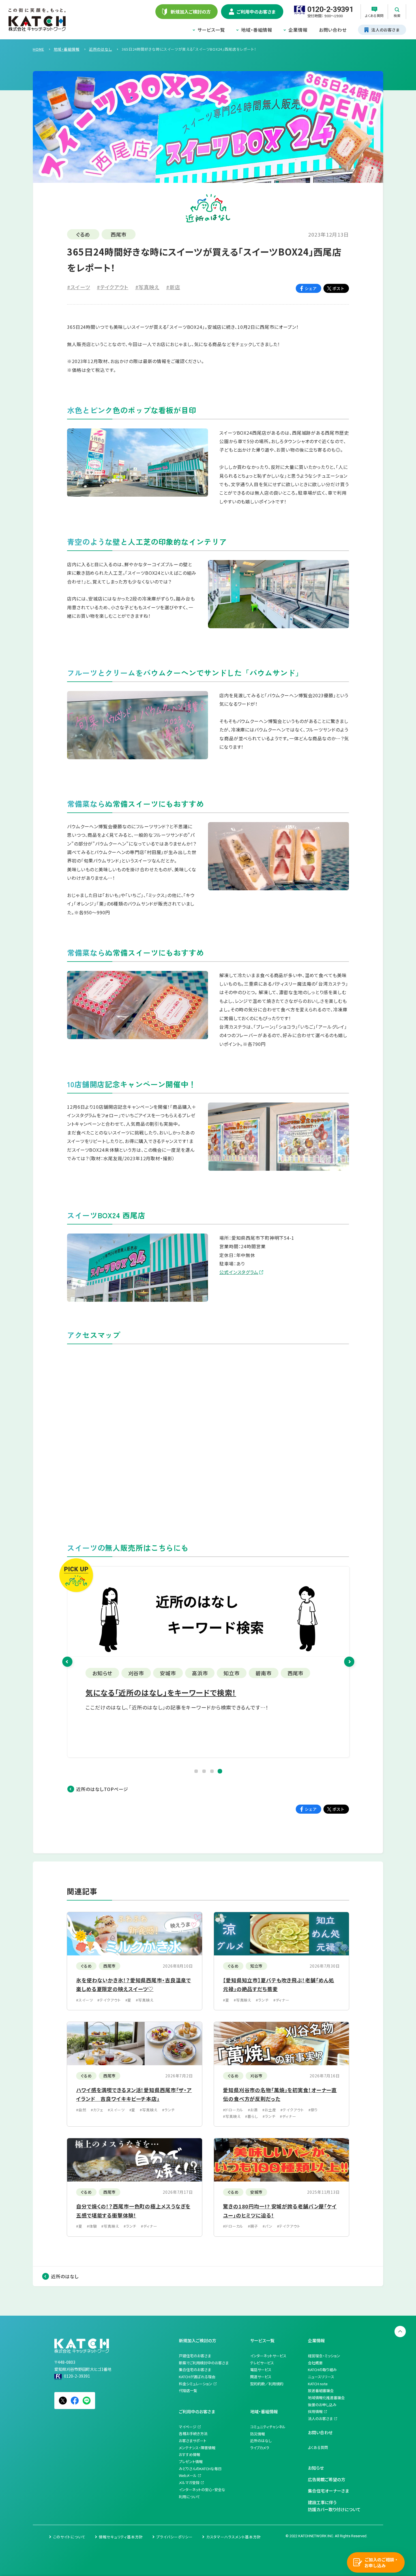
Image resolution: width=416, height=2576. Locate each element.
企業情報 (298, 30)
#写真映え (147, 287)
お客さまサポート (193, 2441)
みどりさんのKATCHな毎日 (200, 2469)
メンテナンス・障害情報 (197, 2448)
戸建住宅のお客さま (195, 2356)
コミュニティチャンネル (268, 2427)
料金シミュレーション (196, 2384)
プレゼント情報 (191, 2462)
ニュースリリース (321, 2377)
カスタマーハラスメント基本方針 (234, 2537)
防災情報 (258, 2434)
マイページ (188, 2427)
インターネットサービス (268, 2356)
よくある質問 (318, 2447)
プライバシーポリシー (174, 2537)
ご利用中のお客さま (197, 2411)
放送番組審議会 (321, 2391)
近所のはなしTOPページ (102, 1789)
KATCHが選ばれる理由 (197, 2377)
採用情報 (315, 2411)
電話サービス (261, 2370)
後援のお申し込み (322, 2405)
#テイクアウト (112, 287)
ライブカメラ (260, 2448)
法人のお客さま (320, 2419)
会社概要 (315, 2363)
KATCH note (318, 2384)
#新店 (173, 287)
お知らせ (316, 2468)
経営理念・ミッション (324, 2356)
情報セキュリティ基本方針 (121, 2537)
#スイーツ (79, 287)
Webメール (188, 2475)
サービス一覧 (211, 30)
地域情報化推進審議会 (326, 2398)
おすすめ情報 (189, 2454)
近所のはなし (65, 2276)
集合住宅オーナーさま (328, 2491)
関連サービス (261, 2377)
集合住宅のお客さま (195, 2370)
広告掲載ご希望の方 (327, 2479)
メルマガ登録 (189, 2482)
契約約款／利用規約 (267, 2384)
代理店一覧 (188, 2391)
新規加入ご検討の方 (198, 2340)
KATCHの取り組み (322, 2370)
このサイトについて (69, 2537)
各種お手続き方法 (193, 2434)
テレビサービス (262, 2363)
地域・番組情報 (257, 30)
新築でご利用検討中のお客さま (204, 2363)
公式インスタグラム (239, 1272)
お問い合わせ (333, 30)
